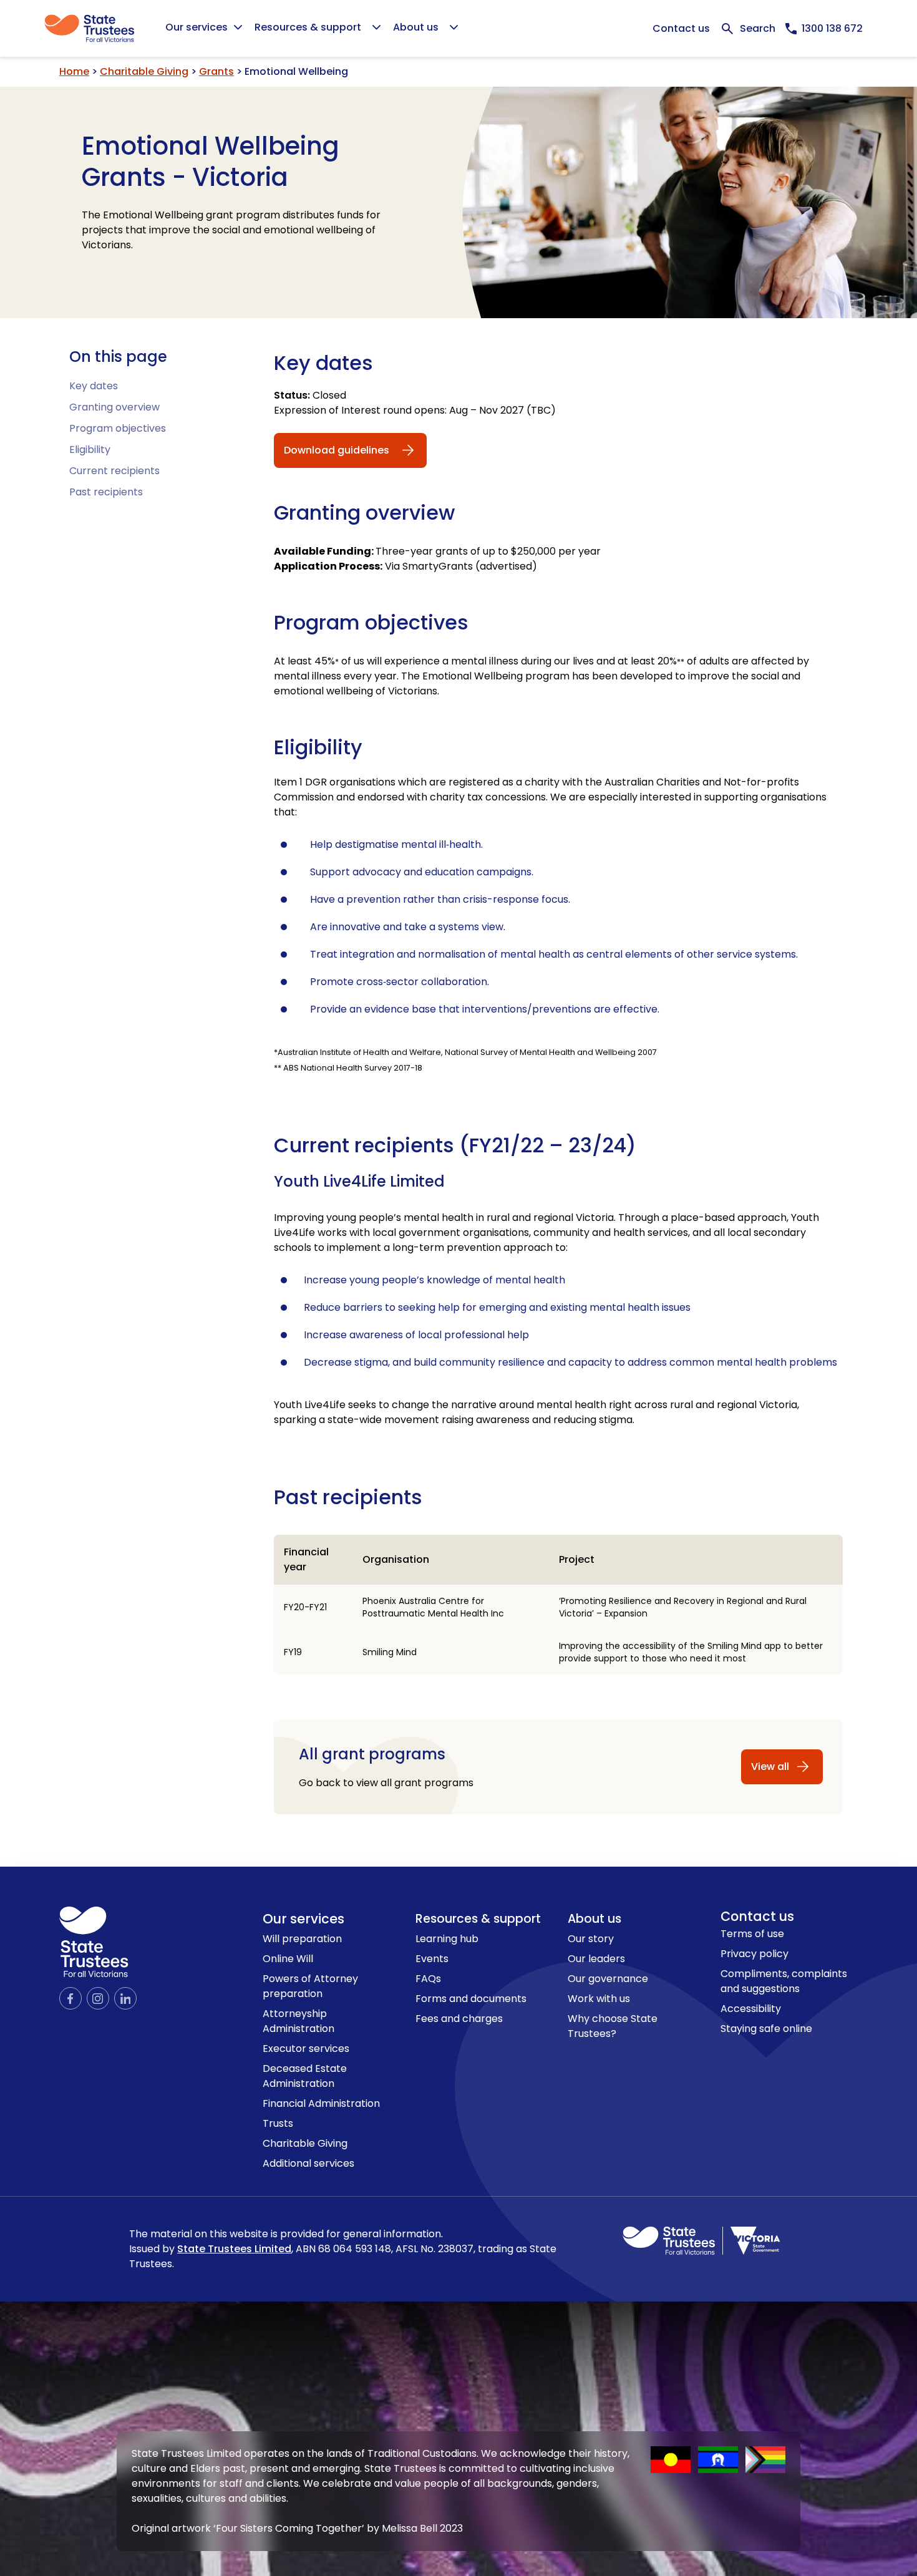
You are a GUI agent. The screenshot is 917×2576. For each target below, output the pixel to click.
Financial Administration (321, 2103)
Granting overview (114, 407)
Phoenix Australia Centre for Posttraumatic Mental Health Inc (433, 1607)
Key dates (94, 386)
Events (432, 1959)
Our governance (608, 1979)
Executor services (306, 2049)
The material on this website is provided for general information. (343, 2249)
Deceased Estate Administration (305, 2076)
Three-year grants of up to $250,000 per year (437, 551)
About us (594, 1919)
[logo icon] (94, 1942)
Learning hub (447, 1939)
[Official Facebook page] (70, 1998)
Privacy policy (754, 1954)
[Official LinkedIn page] (125, 1998)
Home (74, 71)
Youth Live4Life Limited (359, 1182)
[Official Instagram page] (98, 1998)
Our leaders (596, 1959)
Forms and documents (471, 1999)
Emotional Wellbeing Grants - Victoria (211, 162)
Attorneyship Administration (298, 2021)
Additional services (308, 2163)
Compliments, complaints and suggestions (784, 1981)
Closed (310, 395)
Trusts (278, 2123)
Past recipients (106, 492)
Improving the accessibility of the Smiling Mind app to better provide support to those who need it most (691, 1652)
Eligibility (90, 450)
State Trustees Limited (234, 2249)
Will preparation (302, 1939)
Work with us (599, 1999)
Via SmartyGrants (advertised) (405, 566)
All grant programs (372, 1754)
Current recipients (114, 471)
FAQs (428, 1979)
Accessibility (751, 2009)
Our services (303, 1919)
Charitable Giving (144, 71)
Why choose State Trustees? (613, 2026)
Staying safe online (766, 2029)
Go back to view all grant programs (386, 1783)
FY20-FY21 (305, 1607)
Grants (216, 71)
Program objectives (118, 428)
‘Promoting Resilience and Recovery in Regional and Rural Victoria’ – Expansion (683, 1607)
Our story (591, 1939)
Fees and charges (459, 2019)
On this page (118, 357)
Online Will (288, 1959)
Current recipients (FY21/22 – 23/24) (455, 1145)
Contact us (681, 28)
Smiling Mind (390, 1652)
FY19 (293, 1652)
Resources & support (478, 1919)
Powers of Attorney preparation (310, 1986)
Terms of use (752, 1934)
